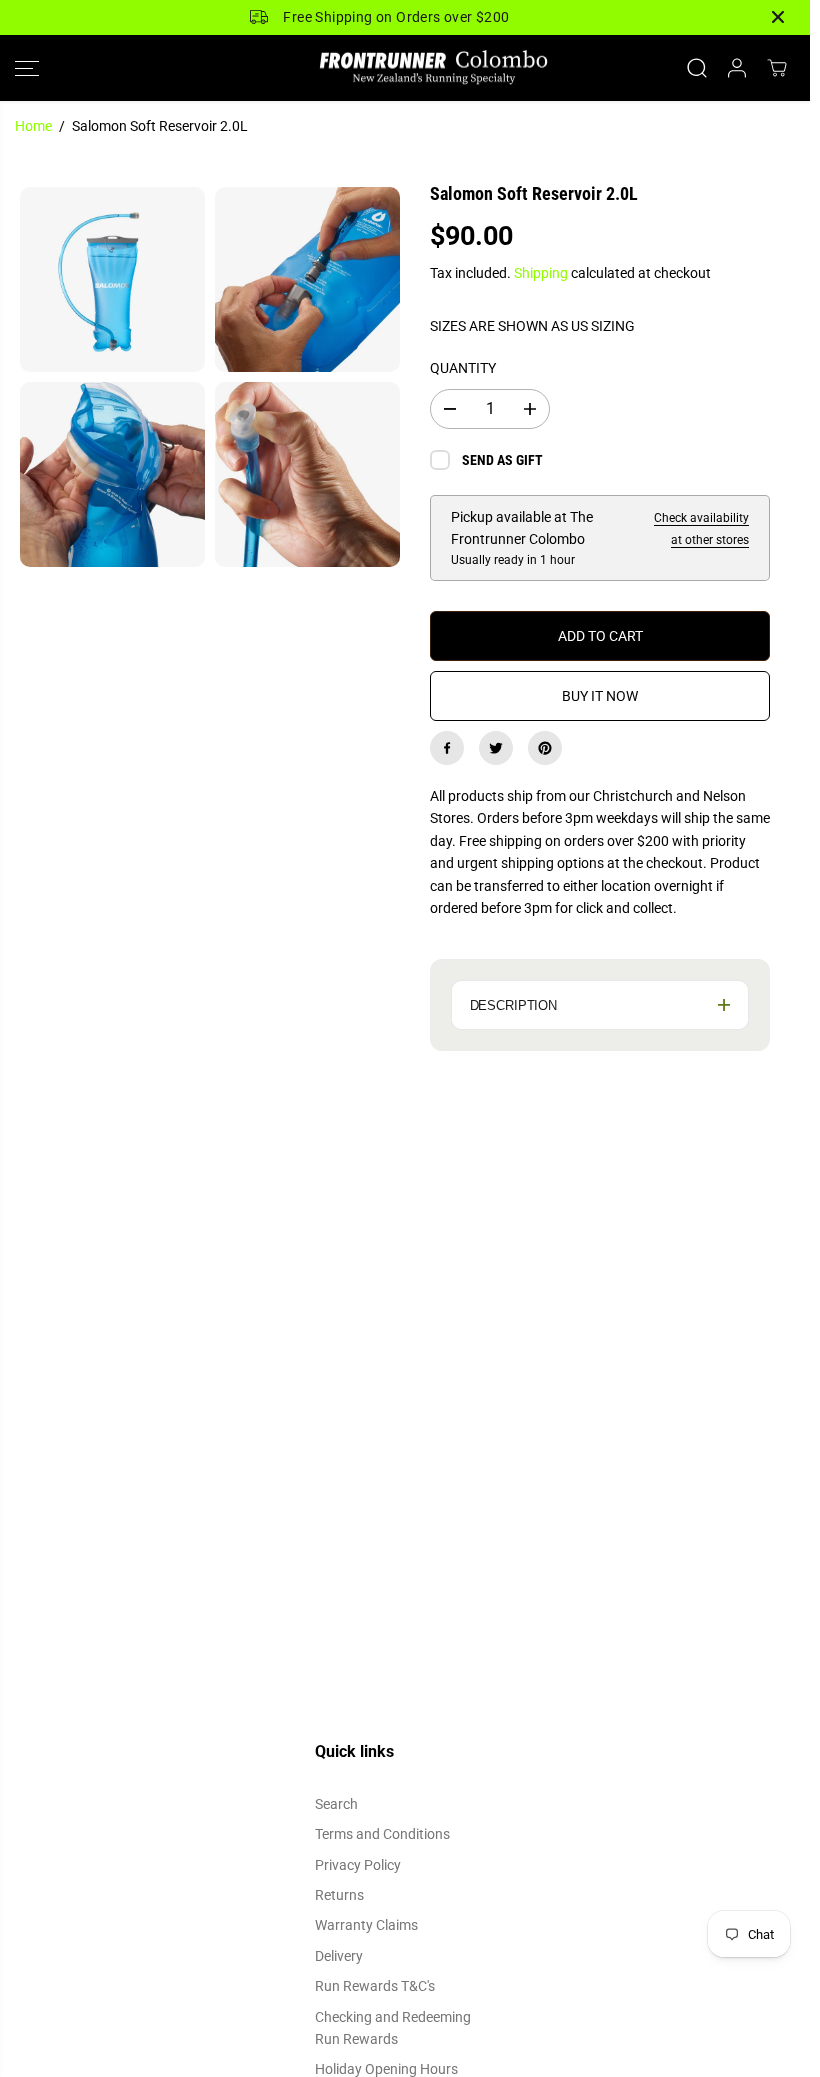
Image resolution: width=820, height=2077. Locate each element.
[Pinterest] (545, 748)
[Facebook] (447, 748)
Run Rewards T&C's (375, 1986)
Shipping (541, 273)
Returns (339, 1895)
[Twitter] (496, 748)
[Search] (697, 68)
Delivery (339, 1956)
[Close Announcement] (778, 17)
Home (33, 126)
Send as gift (502, 460)
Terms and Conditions (382, 1834)
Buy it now (600, 696)
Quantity (463, 368)
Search (336, 1804)
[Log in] (737, 68)
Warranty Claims (366, 1925)
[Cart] (777, 68)
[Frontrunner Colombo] (405, 68)
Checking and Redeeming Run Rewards (393, 2028)
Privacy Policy (358, 1865)
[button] (27, 68)
